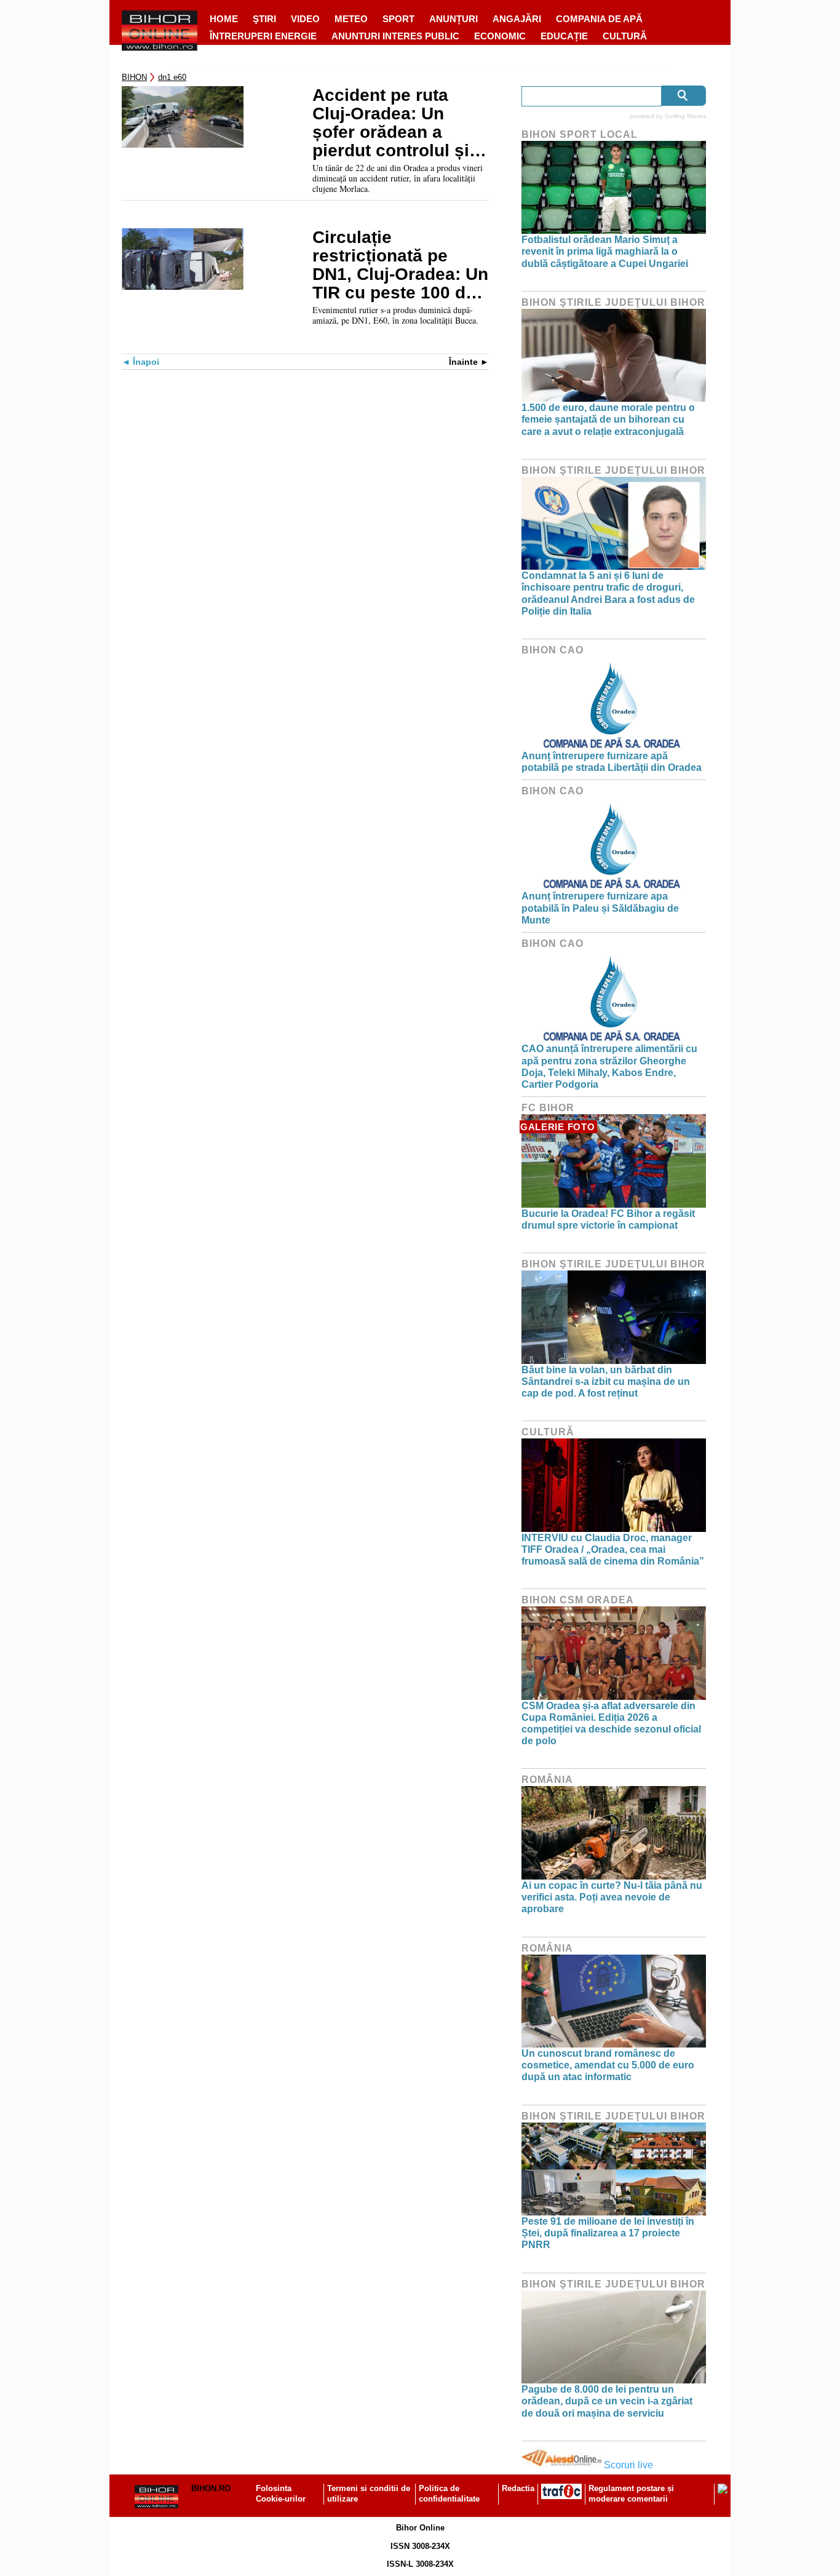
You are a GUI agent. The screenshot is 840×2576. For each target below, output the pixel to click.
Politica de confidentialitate (449, 2494)
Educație (564, 36)
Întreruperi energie (263, 36)
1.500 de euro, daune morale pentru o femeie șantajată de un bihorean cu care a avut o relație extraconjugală (608, 419)
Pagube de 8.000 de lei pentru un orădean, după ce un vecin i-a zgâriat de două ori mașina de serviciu (607, 2401)
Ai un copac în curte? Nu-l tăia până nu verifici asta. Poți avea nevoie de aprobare (612, 1897)
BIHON (134, 77)
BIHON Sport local (580, 134)
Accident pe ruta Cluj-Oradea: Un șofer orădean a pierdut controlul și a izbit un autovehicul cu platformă (398, 123)
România (547, 1780)
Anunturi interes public (395, 36)
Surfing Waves (685, 116)
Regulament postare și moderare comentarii (631, 2494)
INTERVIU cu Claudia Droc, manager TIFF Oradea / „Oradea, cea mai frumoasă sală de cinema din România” (613, 1549)
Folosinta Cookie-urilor (281, 2494)
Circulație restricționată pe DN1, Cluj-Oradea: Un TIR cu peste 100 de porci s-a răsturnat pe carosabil (400, 265)
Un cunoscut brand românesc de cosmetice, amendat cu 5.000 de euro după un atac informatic (608, 2065)
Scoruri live (628, 2465)
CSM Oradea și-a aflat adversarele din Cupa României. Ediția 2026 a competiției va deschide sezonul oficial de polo (611, 1724)
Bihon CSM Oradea (578, 1600)
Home (224, 19)
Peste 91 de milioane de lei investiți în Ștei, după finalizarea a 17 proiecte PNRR (608, 2233)
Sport (398, 19)
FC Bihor (548, 1108)
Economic (500, 36)
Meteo (351, 19)
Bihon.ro (211, 2488)
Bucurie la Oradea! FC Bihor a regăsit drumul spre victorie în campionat (608, 1219)
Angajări (517, 19)
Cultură (625, 36)
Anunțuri (454, 19)
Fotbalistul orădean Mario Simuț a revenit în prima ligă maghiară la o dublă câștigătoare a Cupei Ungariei (605, 251)
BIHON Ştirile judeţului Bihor (613, 302)
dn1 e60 (172, 77)
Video (305, 19)
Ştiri (264, 19)
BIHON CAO (553, 650)
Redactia (518, 2488)
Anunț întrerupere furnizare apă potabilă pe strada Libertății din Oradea (612, 762)
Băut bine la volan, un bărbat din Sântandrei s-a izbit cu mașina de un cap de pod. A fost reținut (606, 1382)
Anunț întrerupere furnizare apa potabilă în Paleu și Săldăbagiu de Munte (600, 908)
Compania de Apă (599, 19)
